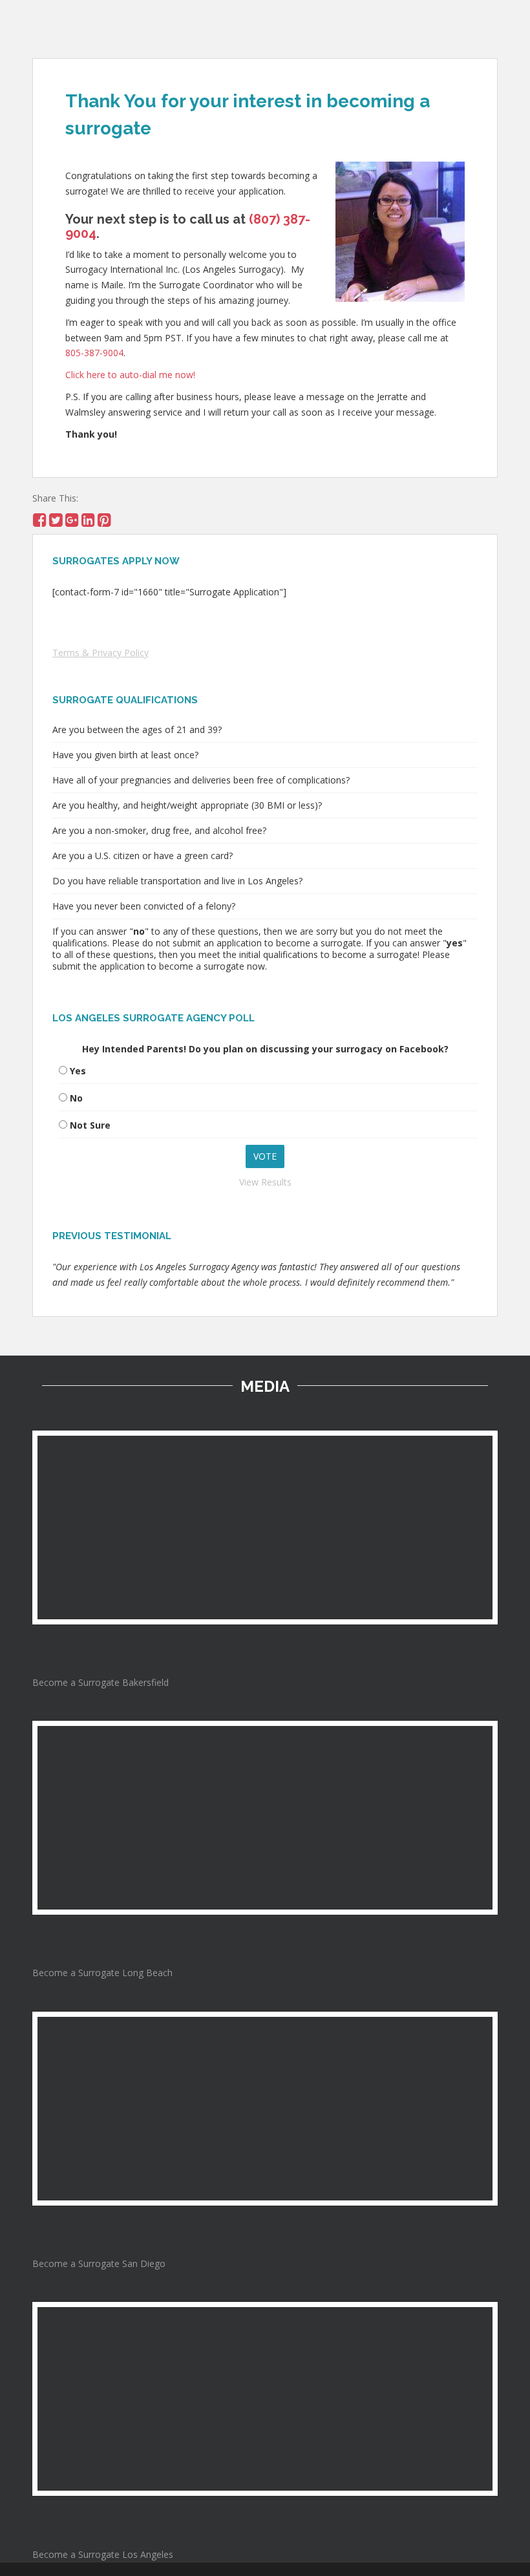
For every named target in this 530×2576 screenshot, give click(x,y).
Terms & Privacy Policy (101, 653)
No (76, 1098)
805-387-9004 (94, 353)
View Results (265, 1182)
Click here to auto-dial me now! (130, 375)
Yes (78, 1071)
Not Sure (90, 1125)
